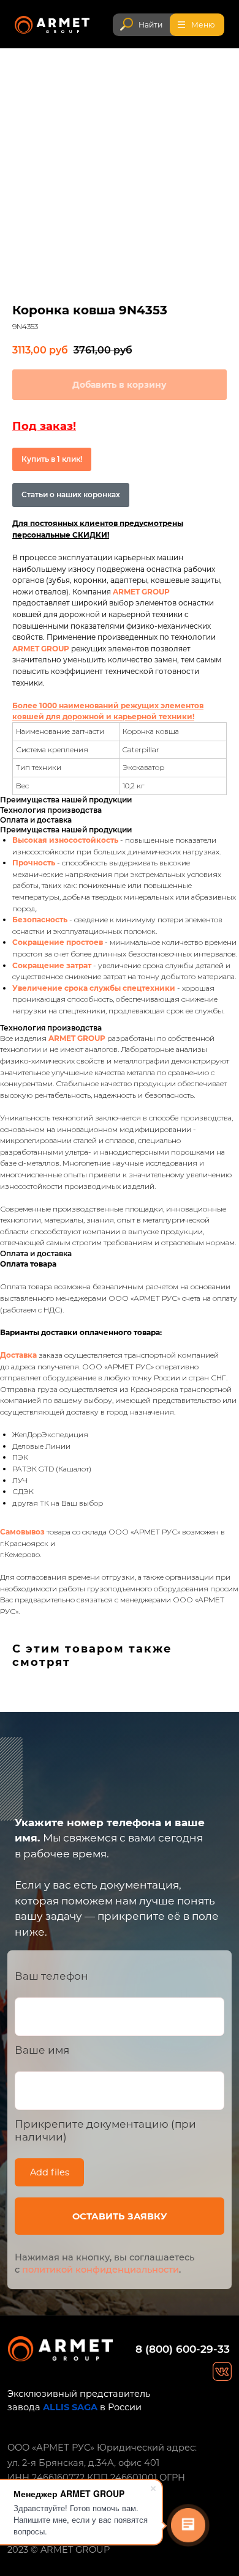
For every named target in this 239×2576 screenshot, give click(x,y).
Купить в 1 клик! (52, 459)
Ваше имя (42, 2050)
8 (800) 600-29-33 (183, 2349)
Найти (150, 25)
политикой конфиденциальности (101, 2270)
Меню (203, 25)
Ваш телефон (51, 1976)
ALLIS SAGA (70, 2407)
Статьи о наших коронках (71, 494)
